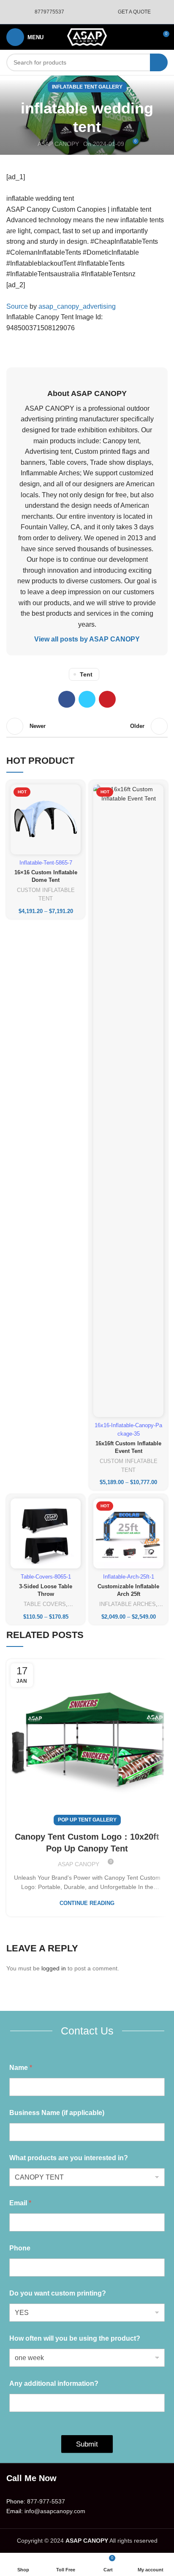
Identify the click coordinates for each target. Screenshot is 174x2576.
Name (21, 2068)
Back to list (87, 726)
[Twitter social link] (87, 699)
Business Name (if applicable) (57, 2113)
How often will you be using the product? (75, 2338)
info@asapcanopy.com (55, 2511)
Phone (20, 2248)
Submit (87, 2444)
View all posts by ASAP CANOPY (87, 639)
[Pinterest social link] (107, 699)
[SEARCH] (159, 62)
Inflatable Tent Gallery (87, 87)
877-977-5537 (46, 2501)
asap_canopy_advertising (77, 306)
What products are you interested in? (69, 2158)
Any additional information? (54, 2383)
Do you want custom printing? (58, 2293)
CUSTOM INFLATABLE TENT (46, 895)
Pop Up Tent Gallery (87, 1820)
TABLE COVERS (45, 1604)
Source (17, 306)
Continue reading (87, 1903)
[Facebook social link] (67, 699)
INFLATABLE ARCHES (128, 1604)
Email (20, 2203)
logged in (54, 1968)
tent (86, 674)
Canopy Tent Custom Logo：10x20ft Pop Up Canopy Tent (87, 1843)
